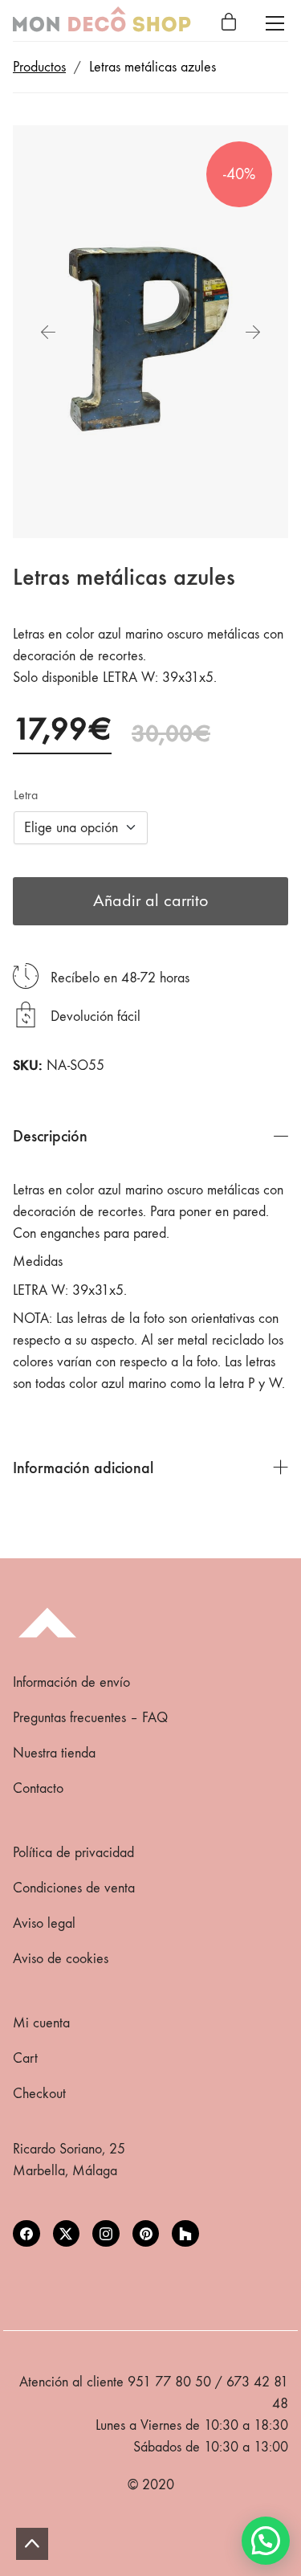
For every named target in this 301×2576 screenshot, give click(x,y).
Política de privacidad (73, 1853)
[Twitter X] (67, 2234)
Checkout (39, 2094)
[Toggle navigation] (275, 23)
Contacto (38, 1788)
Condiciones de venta (74, 1888)
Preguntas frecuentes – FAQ (90, 1718)
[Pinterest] (146, 2234)
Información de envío (71, 1682)
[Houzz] (185, 2234)
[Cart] (229, 23)
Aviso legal (44, 1923)
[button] (266, 2541)
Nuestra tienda (54, 1753)
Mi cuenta (41, 2023)
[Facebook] (26, 2234)
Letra (26, 795)
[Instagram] (106, 2234)
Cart (25, 2058)
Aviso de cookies (61, 1959)
